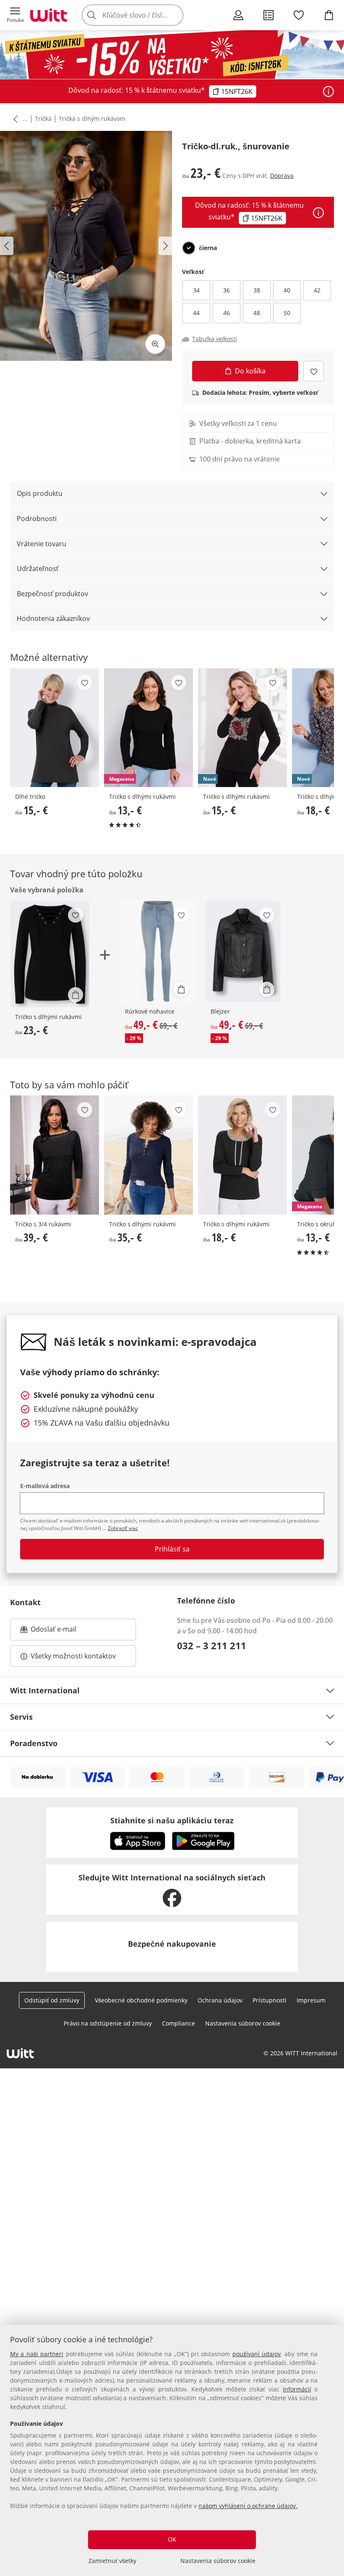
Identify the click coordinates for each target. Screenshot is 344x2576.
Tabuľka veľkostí (215, 339)
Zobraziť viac (123, 1528)
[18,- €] (242, 1155)
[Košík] (329, 15)
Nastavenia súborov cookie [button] (243, 2023)
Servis (21, 1717)
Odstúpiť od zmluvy (52, 2000)
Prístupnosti (270, 2000)
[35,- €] (149, 1155)
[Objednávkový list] (268, 15)
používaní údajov (257, 2354)
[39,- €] (55, 1155)
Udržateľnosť (38, 568)
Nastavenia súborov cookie (218, 2561)
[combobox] (145, 15)
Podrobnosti (37, 519)
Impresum (311, 2000)
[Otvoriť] (328, 91)
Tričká (43, 119)
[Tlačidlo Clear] (175, 15)
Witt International (45, 1690)
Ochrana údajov (220, 2000)
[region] (172, 2450)
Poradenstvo (34, 1743)
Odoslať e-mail (62, 1632)
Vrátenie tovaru (42, 544)
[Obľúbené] (299, 15)
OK (172, 2539)
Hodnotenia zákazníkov (53, 618)
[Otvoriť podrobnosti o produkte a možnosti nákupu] (76, 995)
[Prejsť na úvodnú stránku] (49, 15)
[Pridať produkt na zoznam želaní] (314, 371)
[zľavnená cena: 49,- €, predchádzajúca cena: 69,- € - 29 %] (158, 951)
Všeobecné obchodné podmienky (141, 2000)
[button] (15, 15)
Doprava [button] (282, 176)
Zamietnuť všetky (112, 2561)
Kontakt (25, 1602)
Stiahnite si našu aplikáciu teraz (172, 1820)
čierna (208, 248)
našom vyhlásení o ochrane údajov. (248, 2506)
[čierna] (189, 248)
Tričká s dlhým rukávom (92, 119)
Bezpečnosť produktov (52, 594)
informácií (297, 2389)
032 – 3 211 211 (212, 1645)
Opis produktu (40, 493)
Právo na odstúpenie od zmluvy (108, 2023)
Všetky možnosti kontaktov (73, 1656)
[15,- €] (55, 728)
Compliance (179, 2023)
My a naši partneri (37, 2354)
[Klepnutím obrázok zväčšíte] (155, 344)
